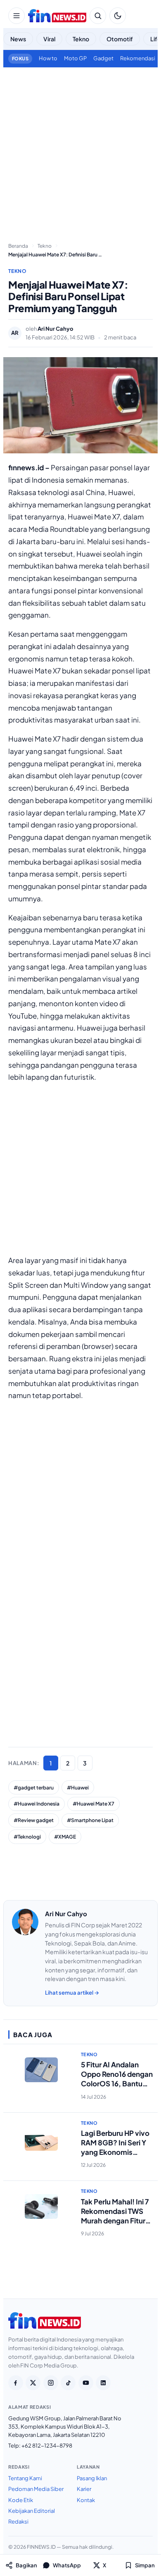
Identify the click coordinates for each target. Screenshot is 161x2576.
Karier (84, 2489)
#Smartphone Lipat (90, 1820)
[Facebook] (16, 2383)
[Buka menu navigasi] (17, 16)
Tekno (81, 39)
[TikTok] (68, 2383)
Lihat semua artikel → (72, 1993)
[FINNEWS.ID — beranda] (57, 16)
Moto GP (75, 58)
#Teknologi (27, 1837)
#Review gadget (34, 1820)
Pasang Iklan (92, 2478)
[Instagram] (51, 2383)
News (18, 39)
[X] (33, 2383)
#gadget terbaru (34, 1788)
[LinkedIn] (103, 2383)
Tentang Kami (25, 2478)
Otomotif (120, 39)
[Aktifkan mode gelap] (118, 16)
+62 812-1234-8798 (47, 2446)
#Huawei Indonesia (37, 1804)
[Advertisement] (80, 152)
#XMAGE (65, 1837)
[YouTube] (86, 2383)
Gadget (103, 58)
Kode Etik (21, 2500)
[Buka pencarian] (98, 16)
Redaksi (18, 2521)
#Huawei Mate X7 (94, 1804)
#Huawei (78, 1788)
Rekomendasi (138, 58)
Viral (49, 39)
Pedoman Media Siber (36, 2489)
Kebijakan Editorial (32, 2511)
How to (48, 58)
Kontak (86, 2500)
